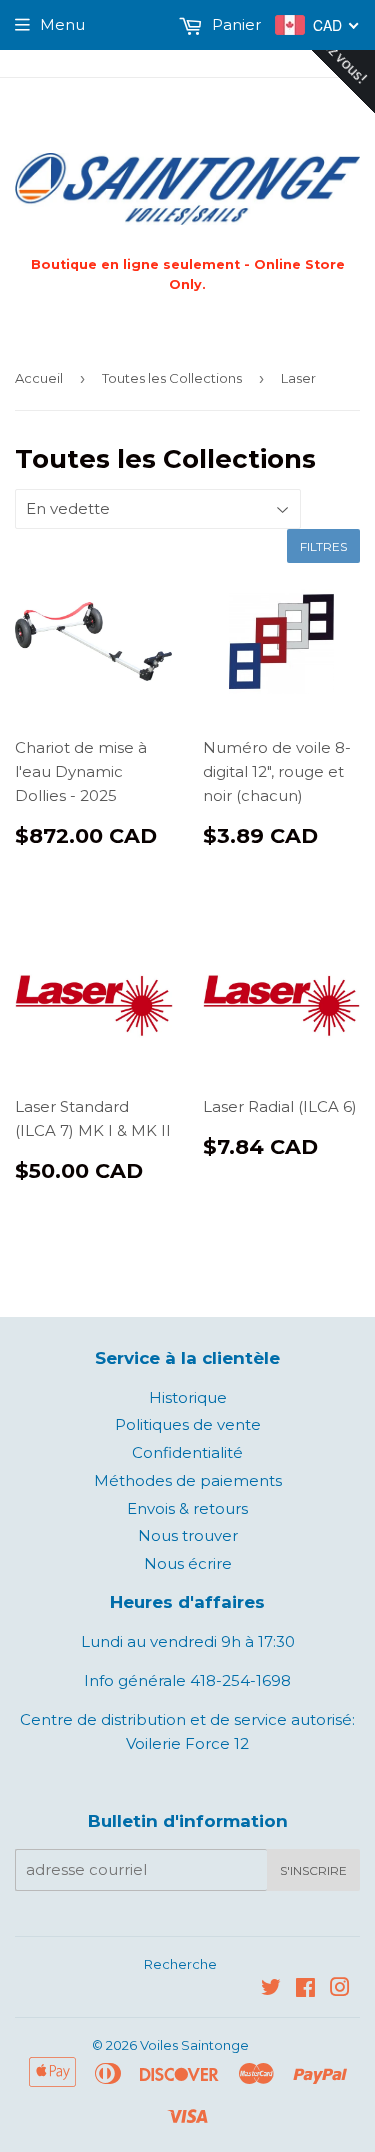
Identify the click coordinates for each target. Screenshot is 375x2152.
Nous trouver (188, 1535)
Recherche (180, 1964)
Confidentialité (187, 1452)
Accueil (39, 378)
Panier (234, 24)
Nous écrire (188, 1563)
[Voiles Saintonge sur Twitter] (271, 1989)
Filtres (323, 546)
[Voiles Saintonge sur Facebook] (305, 1989)
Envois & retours (187, 1508)
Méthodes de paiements (188, 1480)
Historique (188, 1397)
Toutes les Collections (172, 378)
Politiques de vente (188, 1424)
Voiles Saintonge (194, 2045)
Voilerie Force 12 (187, 1743)
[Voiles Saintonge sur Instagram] (340, 1989)
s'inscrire (313, 1870)
